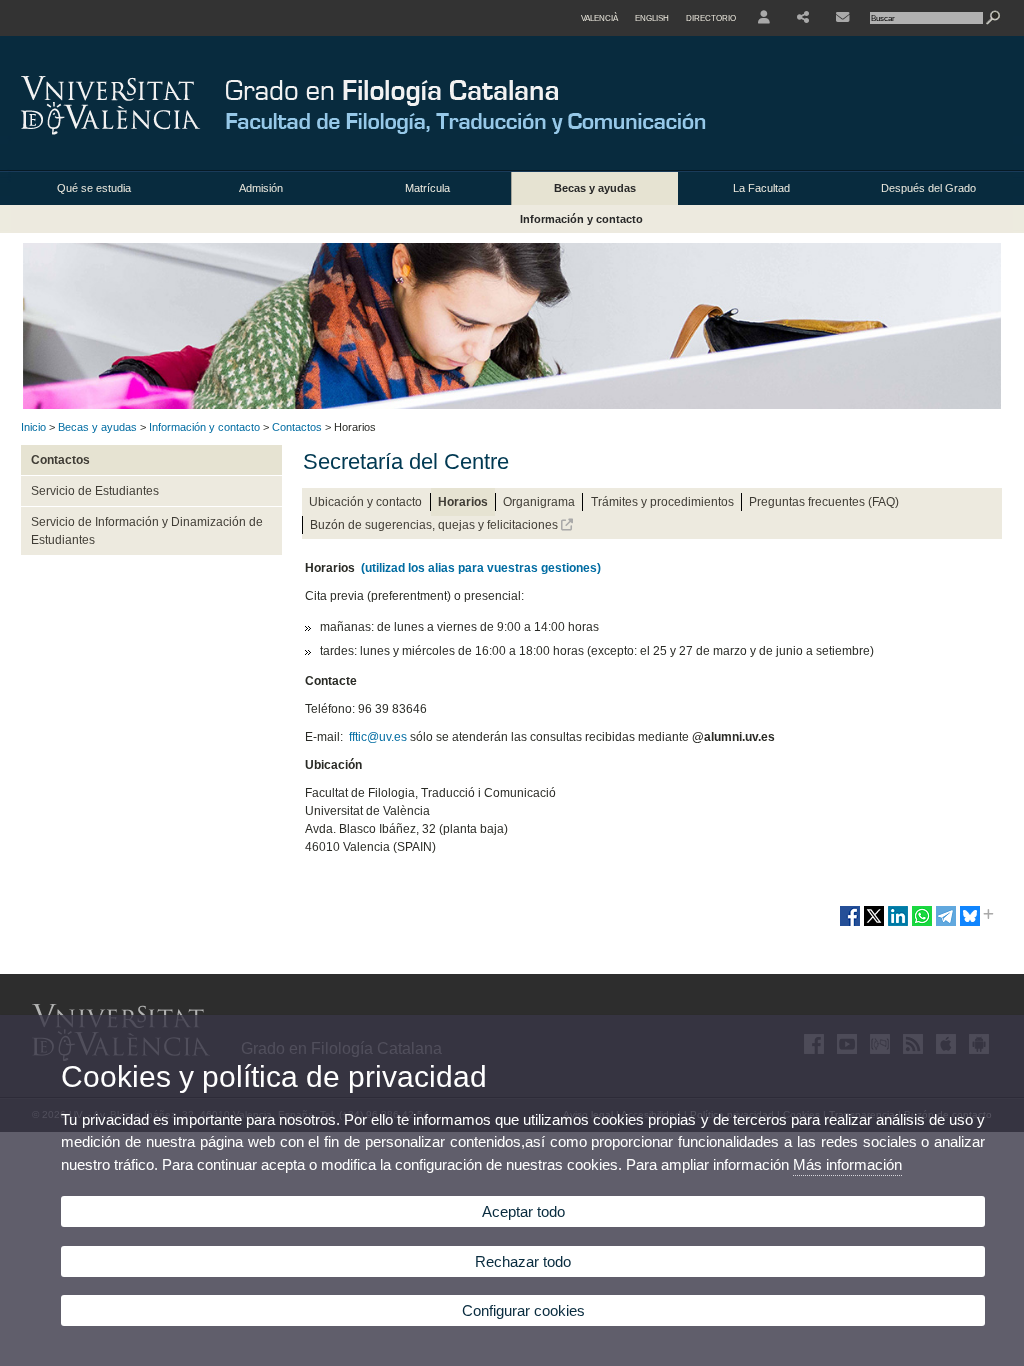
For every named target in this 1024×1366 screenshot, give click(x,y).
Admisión (261, 188)
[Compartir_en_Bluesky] (970, 924)
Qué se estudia (94, 188)
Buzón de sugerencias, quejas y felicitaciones (435, 525)
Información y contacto (581, 219)
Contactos (297, 427)
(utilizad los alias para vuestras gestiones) (481, 568)
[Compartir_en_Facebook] (850, 924)
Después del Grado (928, 188)
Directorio (711, 18)
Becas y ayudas (595, 188)
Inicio (33, 427)
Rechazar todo (523, 1261)
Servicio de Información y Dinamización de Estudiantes (147, 531)
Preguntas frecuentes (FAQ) (824, 502)
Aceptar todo (523, 1211)
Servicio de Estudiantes (95, 491)
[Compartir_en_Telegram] (946, 924)
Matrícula (427, 188)
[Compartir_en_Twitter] (874, 924)
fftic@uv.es (378, 737)
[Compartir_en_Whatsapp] (922, 924)
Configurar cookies (523, 1310)
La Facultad (761, 188)
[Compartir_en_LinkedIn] (898, 924)
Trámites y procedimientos (662, 502)
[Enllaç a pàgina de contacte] (842, 18)
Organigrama (539, 502)
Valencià (599, 18)
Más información (847, 1164)
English (652, 18)
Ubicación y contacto (365, 502)
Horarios (463, 502)
